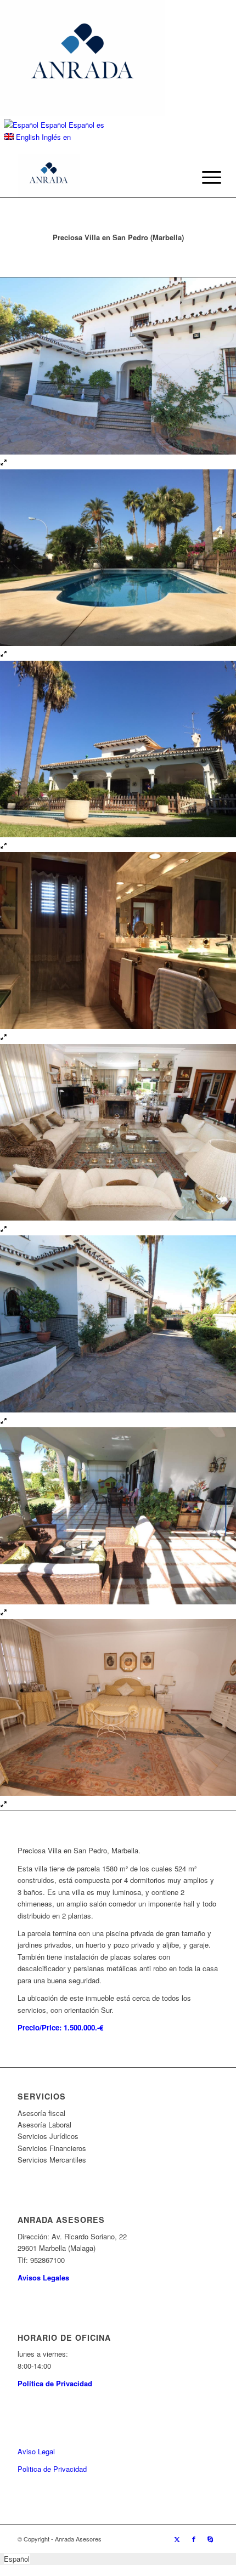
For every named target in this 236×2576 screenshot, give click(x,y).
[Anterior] (25, 1044)
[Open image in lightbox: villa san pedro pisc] (4, 654)
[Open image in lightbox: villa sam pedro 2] (4, 1422)
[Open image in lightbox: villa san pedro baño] (4, 1038)
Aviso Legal (36, 2451)
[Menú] (203, 177)
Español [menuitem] (17, 2559)
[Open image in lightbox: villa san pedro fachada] (4, 846)
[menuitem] (203, 177)
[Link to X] (177, 2539)
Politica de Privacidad (52, 2469)
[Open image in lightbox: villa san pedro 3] (4, 1613)
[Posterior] (211, 1044)
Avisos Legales (43, 2277)
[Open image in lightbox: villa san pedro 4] (4, 1805)
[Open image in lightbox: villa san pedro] (4, 463)
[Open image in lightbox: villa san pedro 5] (4, 1230)
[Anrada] (98, 175)
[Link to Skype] (210, 2539)
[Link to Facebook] (194, 2539)
